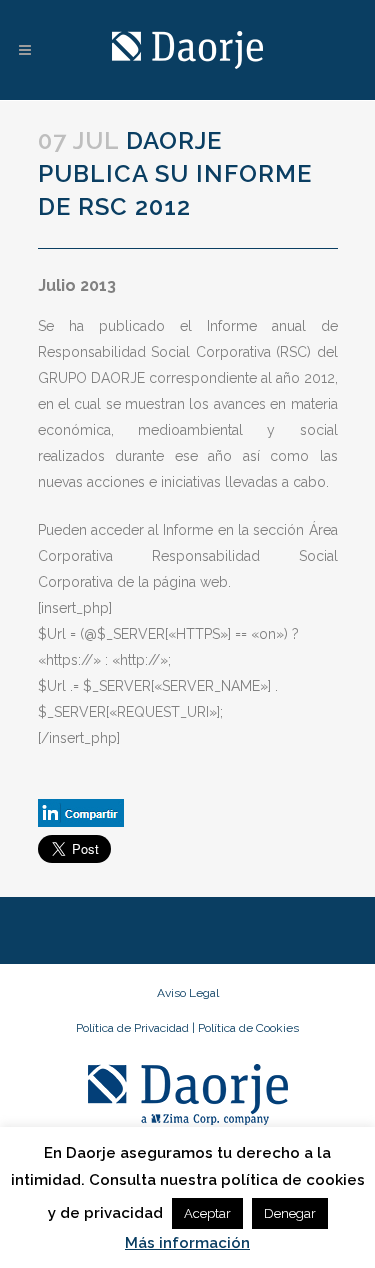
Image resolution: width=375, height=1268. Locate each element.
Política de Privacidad (134, 1028)
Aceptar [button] (207, 1213)
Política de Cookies (248, 1028)
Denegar (290, 1213)
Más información (187, 1243)
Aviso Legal (188, 993)
